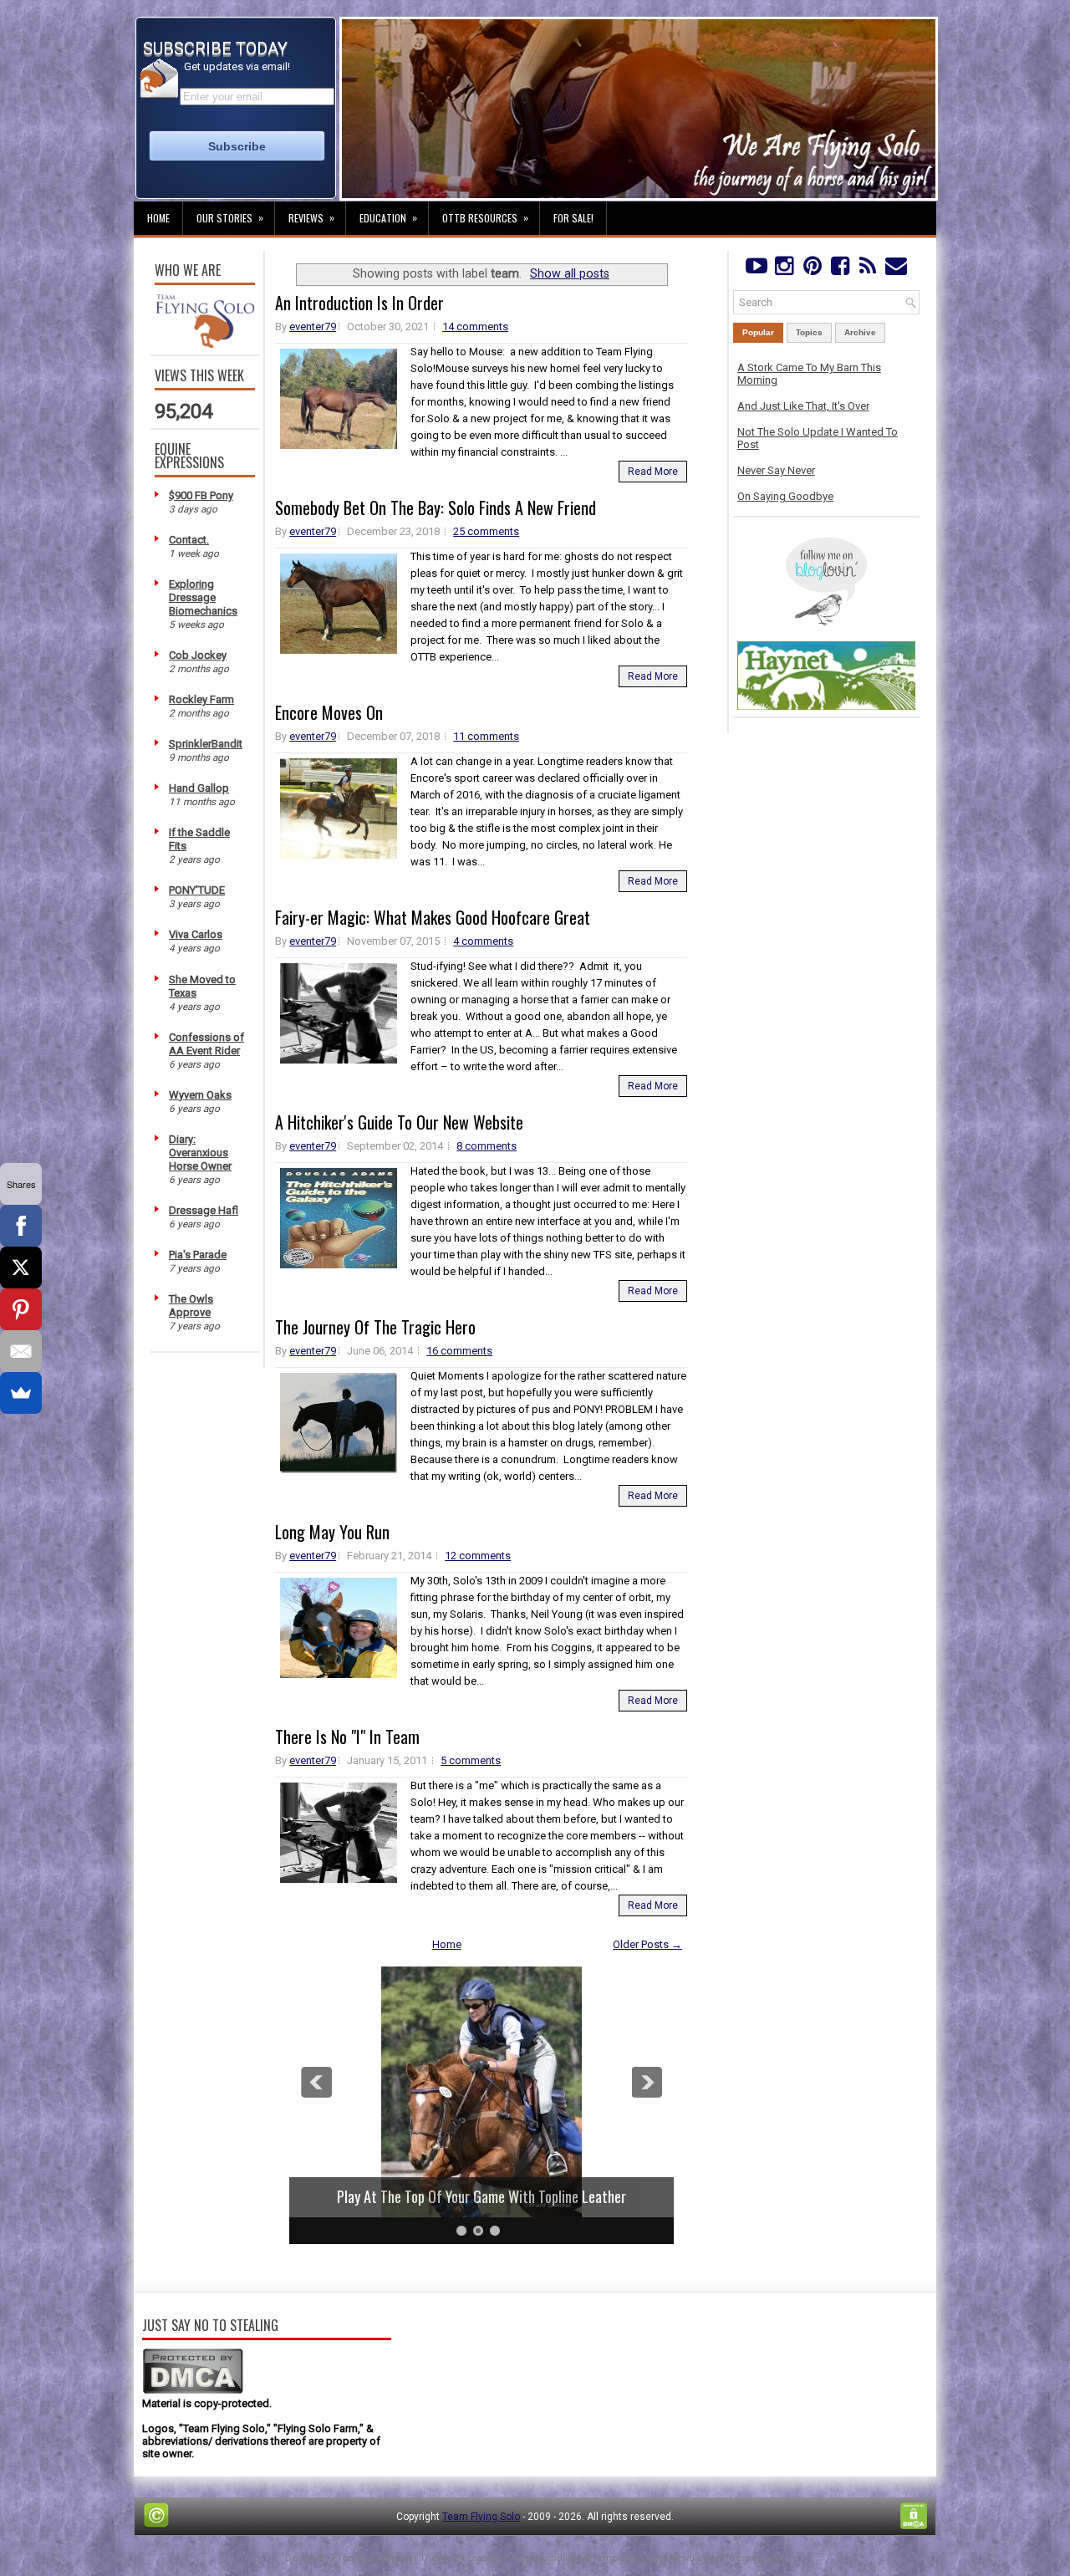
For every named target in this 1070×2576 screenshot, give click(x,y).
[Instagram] (784, 270)
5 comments (471, 1760)
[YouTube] (756, 270)
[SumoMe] (21, 1393)
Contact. (189, 540)
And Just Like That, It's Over (803, 406)
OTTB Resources (485, 217)
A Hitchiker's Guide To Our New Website (399, 1122)
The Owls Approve (191, 1306)
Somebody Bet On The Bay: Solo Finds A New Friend (436, 508)
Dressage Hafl (204, 1210)
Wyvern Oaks (200, 1095)
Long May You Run (332, 1532)
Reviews (311, 217)
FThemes (353, 2558)
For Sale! (573, 218)
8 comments (487, 1146)
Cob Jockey (198, 655)
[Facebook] (840, 270)
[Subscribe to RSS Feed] (868, 270)
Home (158, 218)
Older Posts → (647, 1944)
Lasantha (487, 2558)
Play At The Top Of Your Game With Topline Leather (481, 2196)
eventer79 (313, 326)
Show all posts (570, 273)
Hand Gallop (199, 788)
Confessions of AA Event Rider (206, 1044)
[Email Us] (896, 270)
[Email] (21, 1351)
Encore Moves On (329, 712)
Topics (809, 332)
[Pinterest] (812, 270)
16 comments (459, 1351)
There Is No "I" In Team (347, 1737)
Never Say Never (776, 470)
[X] (21, 1268)
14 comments (475, 326)
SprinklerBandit (206, 744)
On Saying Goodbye (785, 496)
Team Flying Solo (481, 2517)
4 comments (483, 941)
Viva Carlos (196, 934)
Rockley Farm (201, 699)
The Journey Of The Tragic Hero (375, 1327)
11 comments (486, 736)
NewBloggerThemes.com (727, 2558)
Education (388, 217)
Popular (758, 332)
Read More (653, 472)
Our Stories (230, 217)
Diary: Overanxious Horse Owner (200, 1153)
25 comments (486, 531)
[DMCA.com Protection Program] (193, 2391)
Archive (860, 332)
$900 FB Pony (201, 495)
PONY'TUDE (197, 890)
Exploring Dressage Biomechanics (203, 597)
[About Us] (205, 344)
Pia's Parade (198, 1255)
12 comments (478, 1556)
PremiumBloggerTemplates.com (588, 2558)
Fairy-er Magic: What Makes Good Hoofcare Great (433, 917)
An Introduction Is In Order (359, 303)
